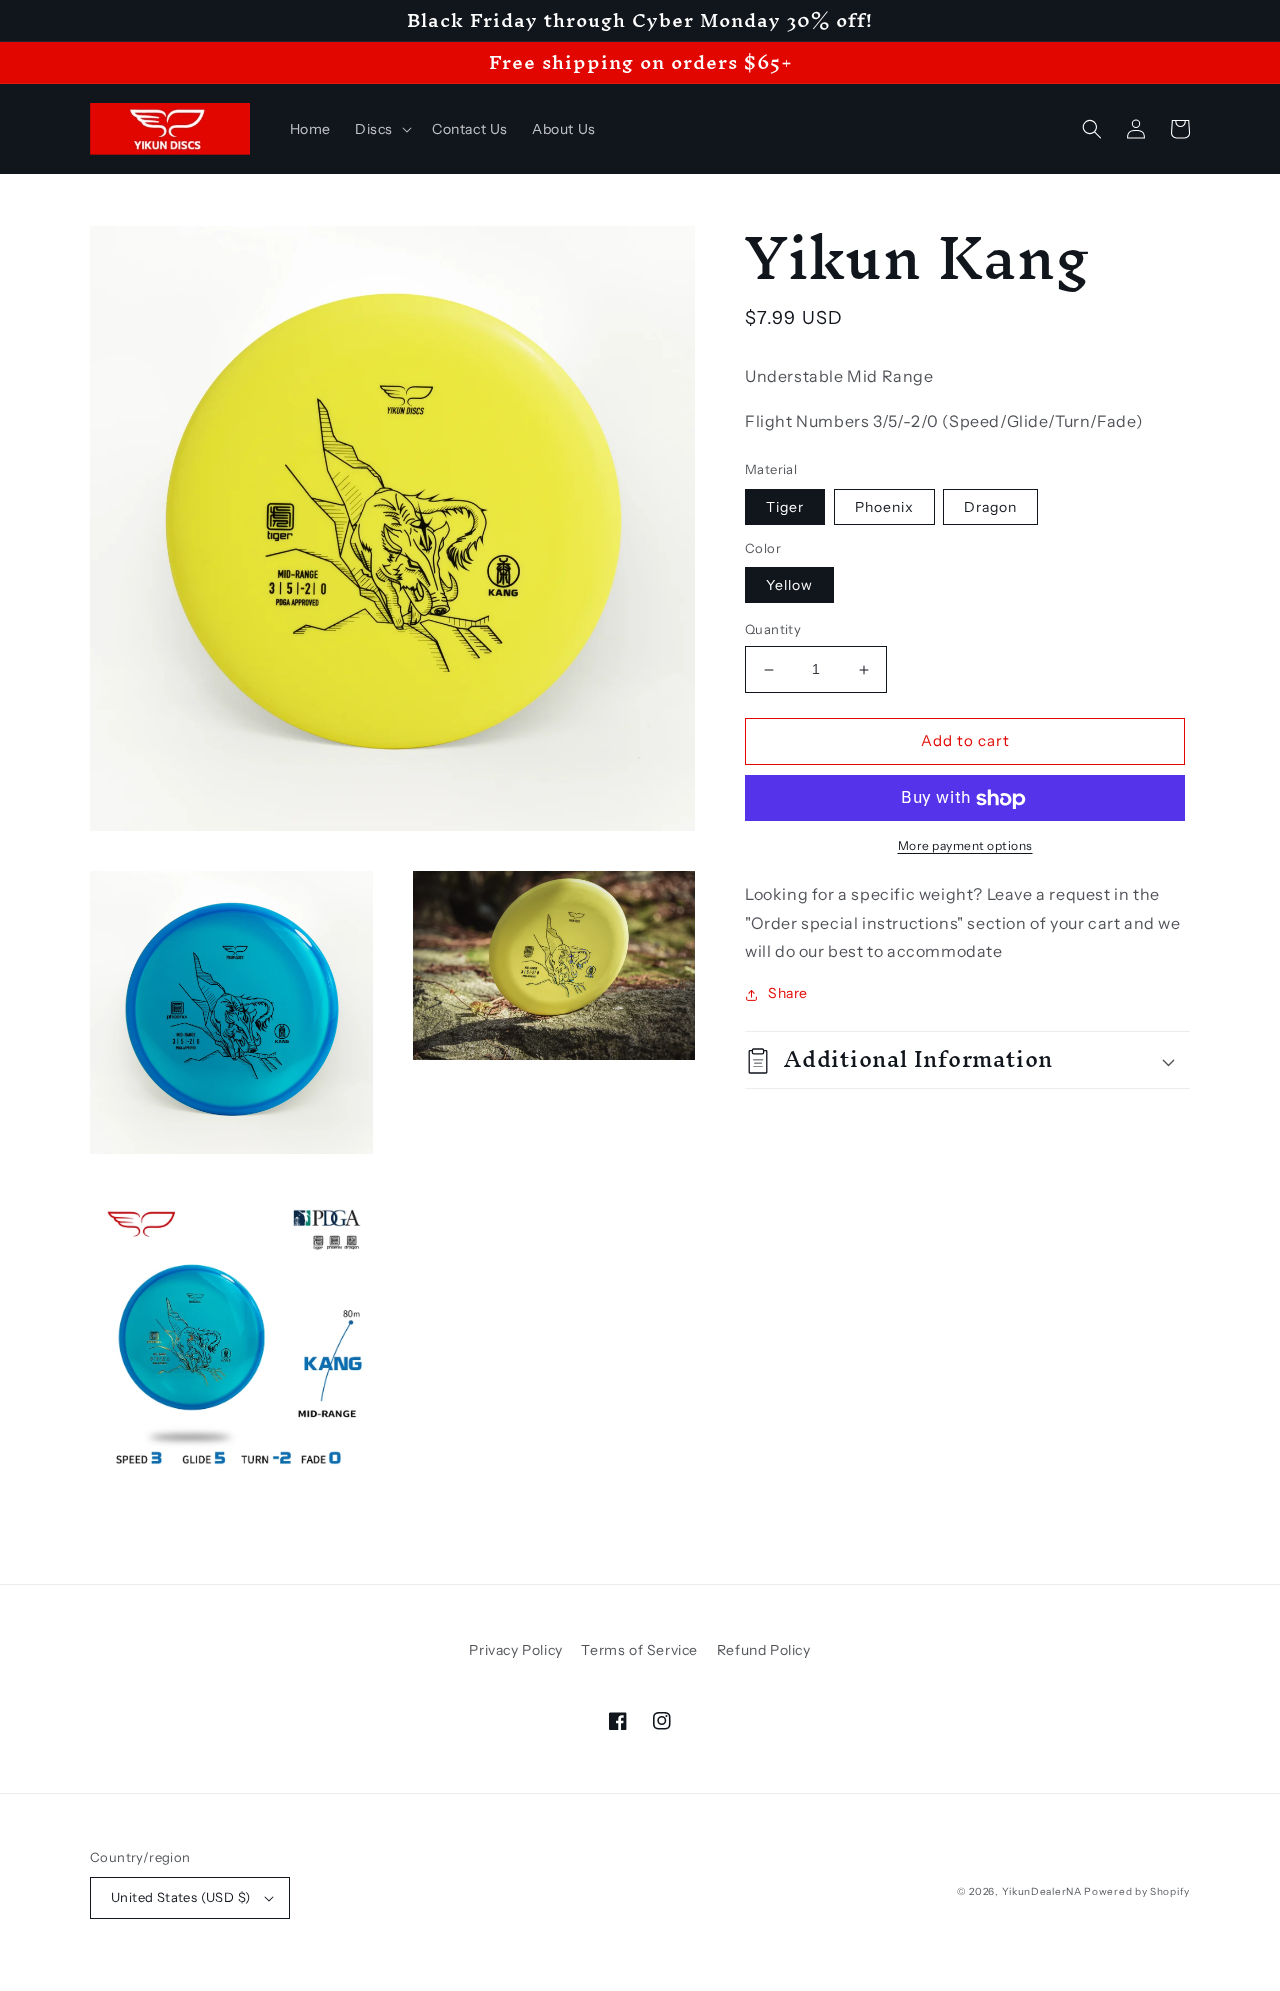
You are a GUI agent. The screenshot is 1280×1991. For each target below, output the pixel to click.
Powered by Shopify (1137, 1891)
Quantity (773, 630)
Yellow (789, 586)
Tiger (785, 508)
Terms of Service (639, 1650)
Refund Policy (764, 1650)
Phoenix (884, 508)
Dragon (990, 508)
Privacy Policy (515, 1650)
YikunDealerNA (1042, 1891)
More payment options (965, 846)
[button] (381, 129)
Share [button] (788, 994)
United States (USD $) (180, 1897)
